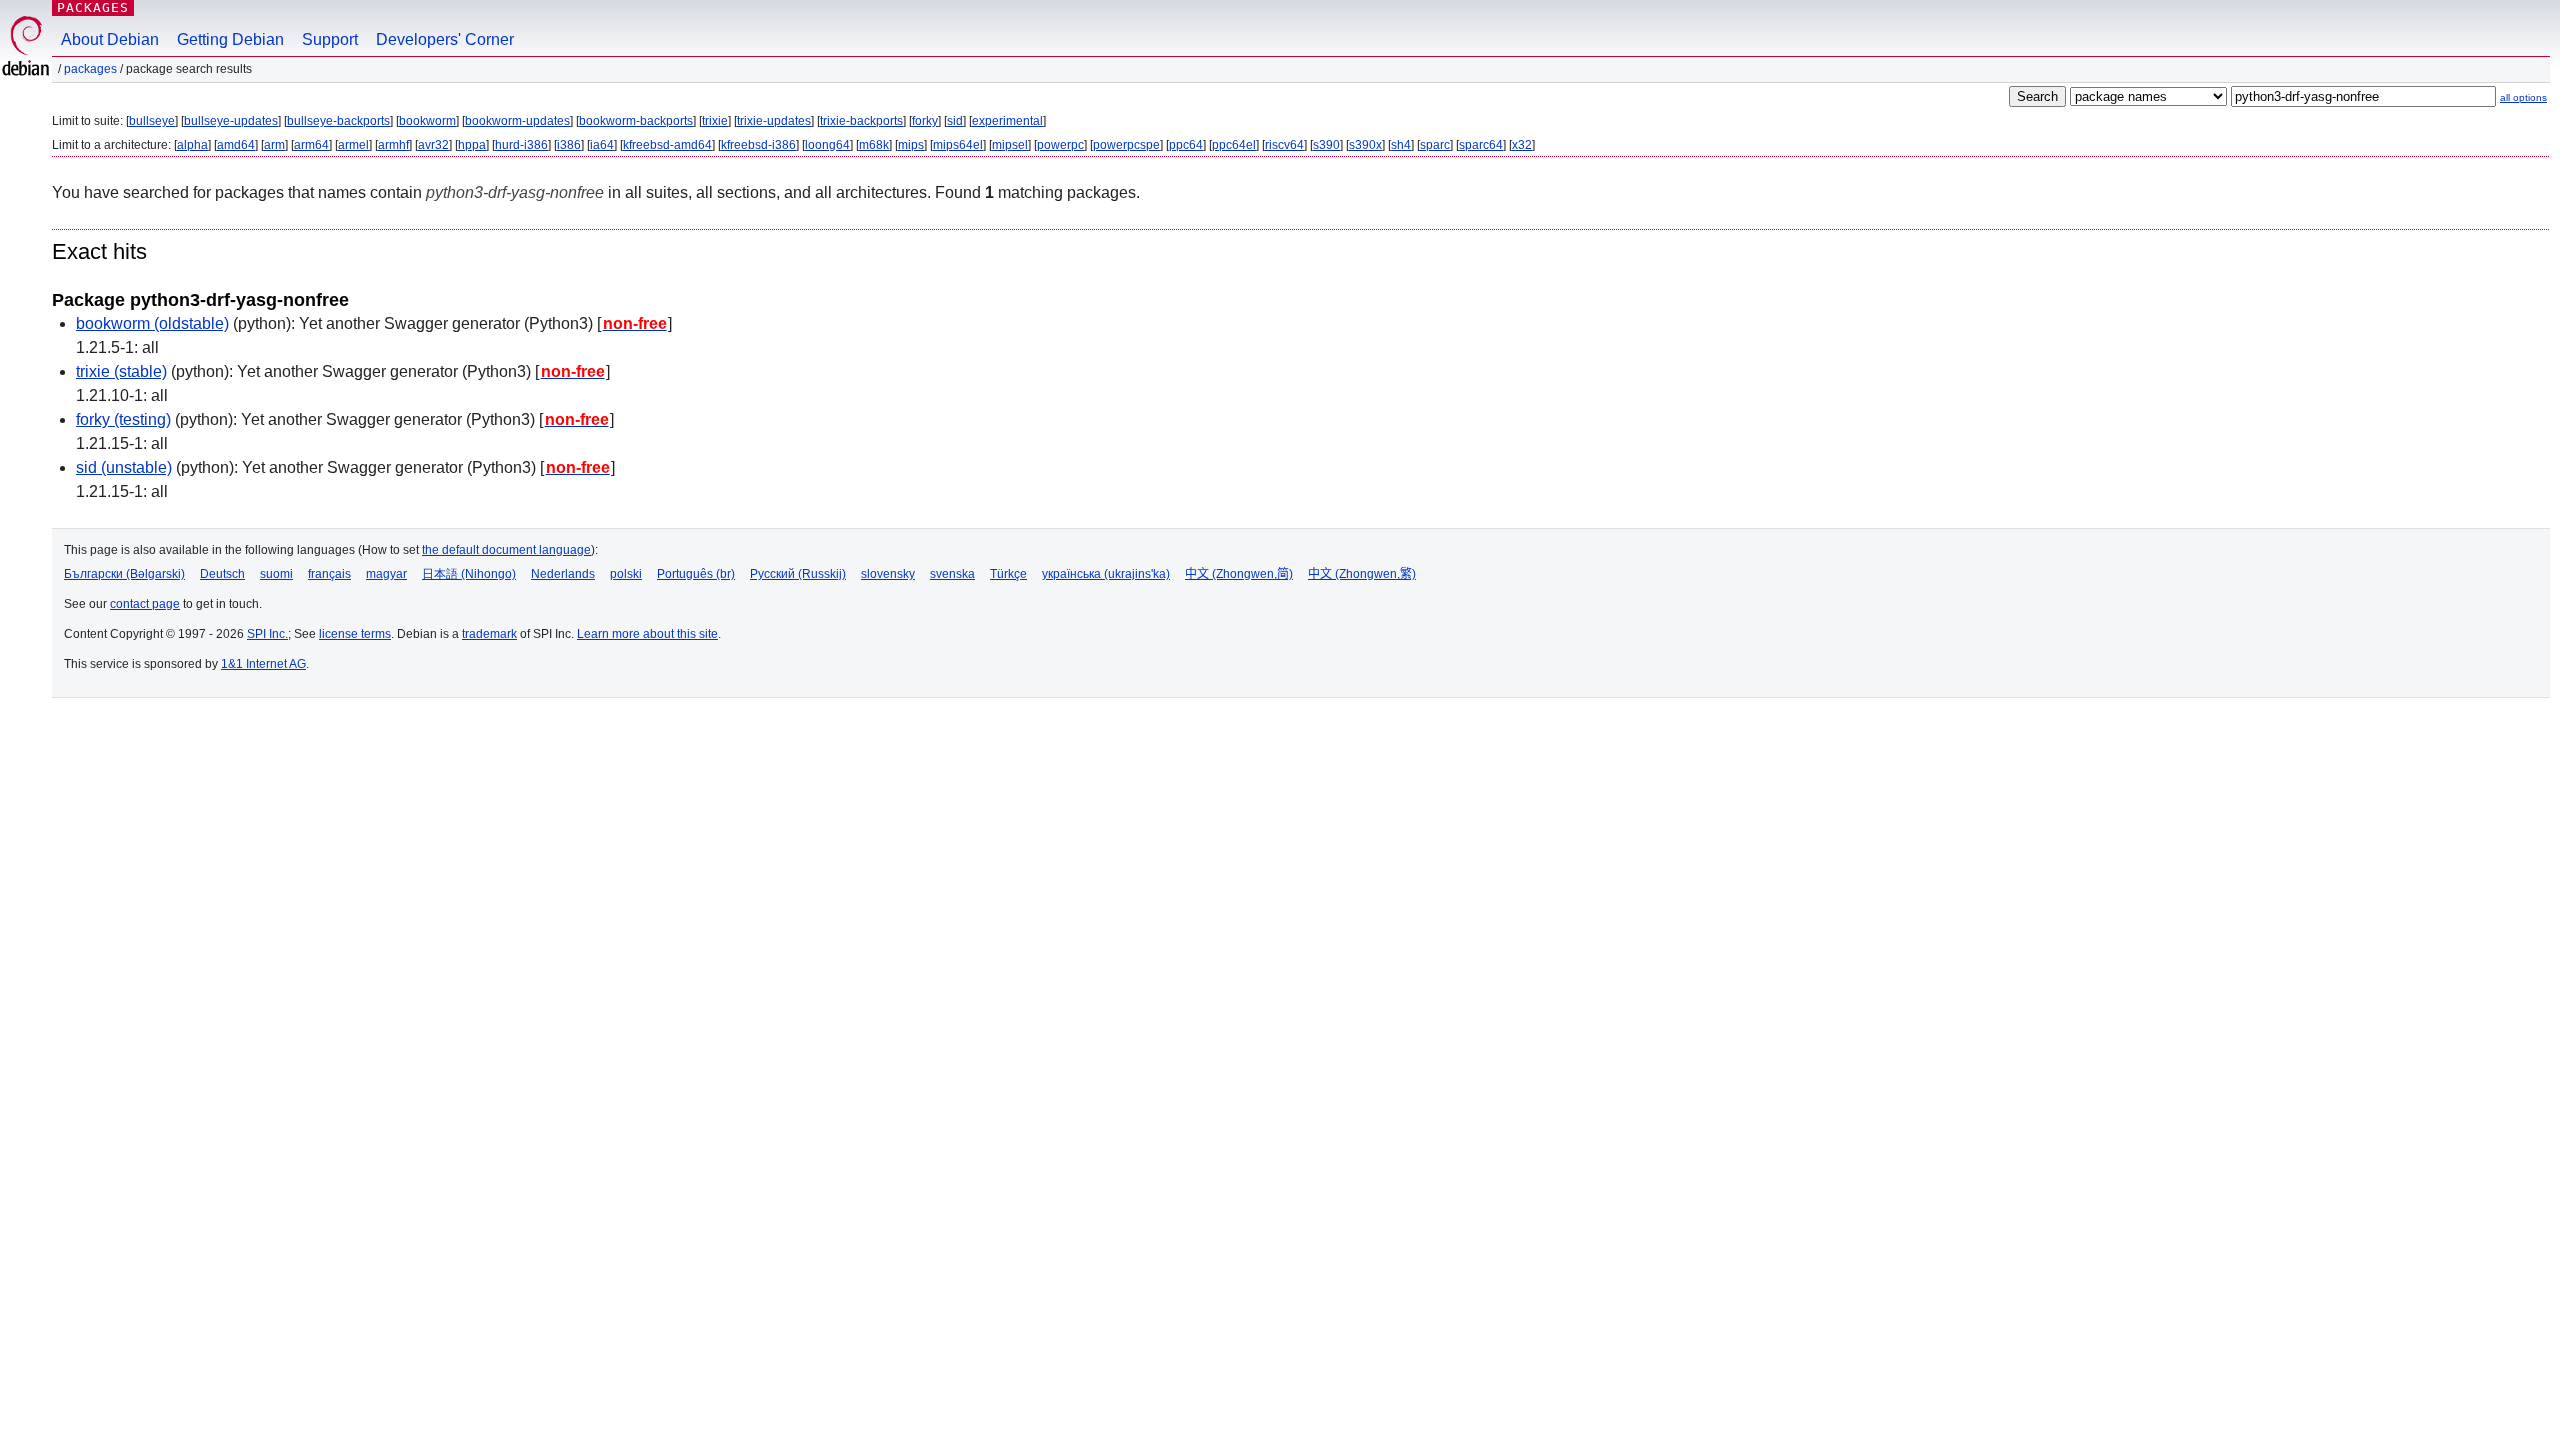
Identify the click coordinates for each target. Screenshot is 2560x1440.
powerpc (1060, 145)
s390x (1365, 145)
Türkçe (1008, 574)
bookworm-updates (517, 121)
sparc (1435, 145)
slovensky (888, 574)
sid (955, 121)
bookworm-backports (636, 121)
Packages (93, 7)
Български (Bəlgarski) (124, 574)
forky (925, 121)
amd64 (236, 145)
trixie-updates (774, 121)
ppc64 (1186, 145)
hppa (472, 145)
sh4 (1401, 145)
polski (626, 574)
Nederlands (563, 574)
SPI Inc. (267, 634)
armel (353, 145)
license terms (355, 634)
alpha (192, 145)
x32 (1522, 145)
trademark (489, 634)
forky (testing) (123, 419)
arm (274, 145)
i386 (569, 145)
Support (330, 39)
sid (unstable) (124, 467)
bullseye (152, 121)
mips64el (958, 145)
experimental (1007, 121)
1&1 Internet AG (263, 664)
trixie (715, 121)
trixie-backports (861, 121)
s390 (1326, 145)
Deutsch (222, 574)
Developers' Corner (445, 39)
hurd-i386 (521, 145)
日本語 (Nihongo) (469, 574)
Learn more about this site (647, 634)
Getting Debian (230, 39)
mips (911, 145)
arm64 (311, 145)
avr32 (433, 145)
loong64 (827, 145)
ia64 (602, 145)
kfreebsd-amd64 (667, 145)
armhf (393, 145)
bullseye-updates (231, 121)
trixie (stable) (121, 371)
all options (2523, 97)
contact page (145, 604)
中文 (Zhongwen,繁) (1362, 574)
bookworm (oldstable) (152, 323)
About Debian (110, 39)
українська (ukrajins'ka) (1106, 574)
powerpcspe (1126, 145)
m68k (874, 145)
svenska (952, 574)
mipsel (1010, 145)
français (329, 574)
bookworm (427, 121)
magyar (386, 574)
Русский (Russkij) (798, 574)
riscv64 (1284, 145)
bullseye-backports (338, 121)
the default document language (506, 550)
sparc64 (1481, 145)
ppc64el (1234, 145)
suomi (276, 574)
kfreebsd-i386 (758, 145)
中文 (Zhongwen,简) (1239, 574)
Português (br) (696, 574)
